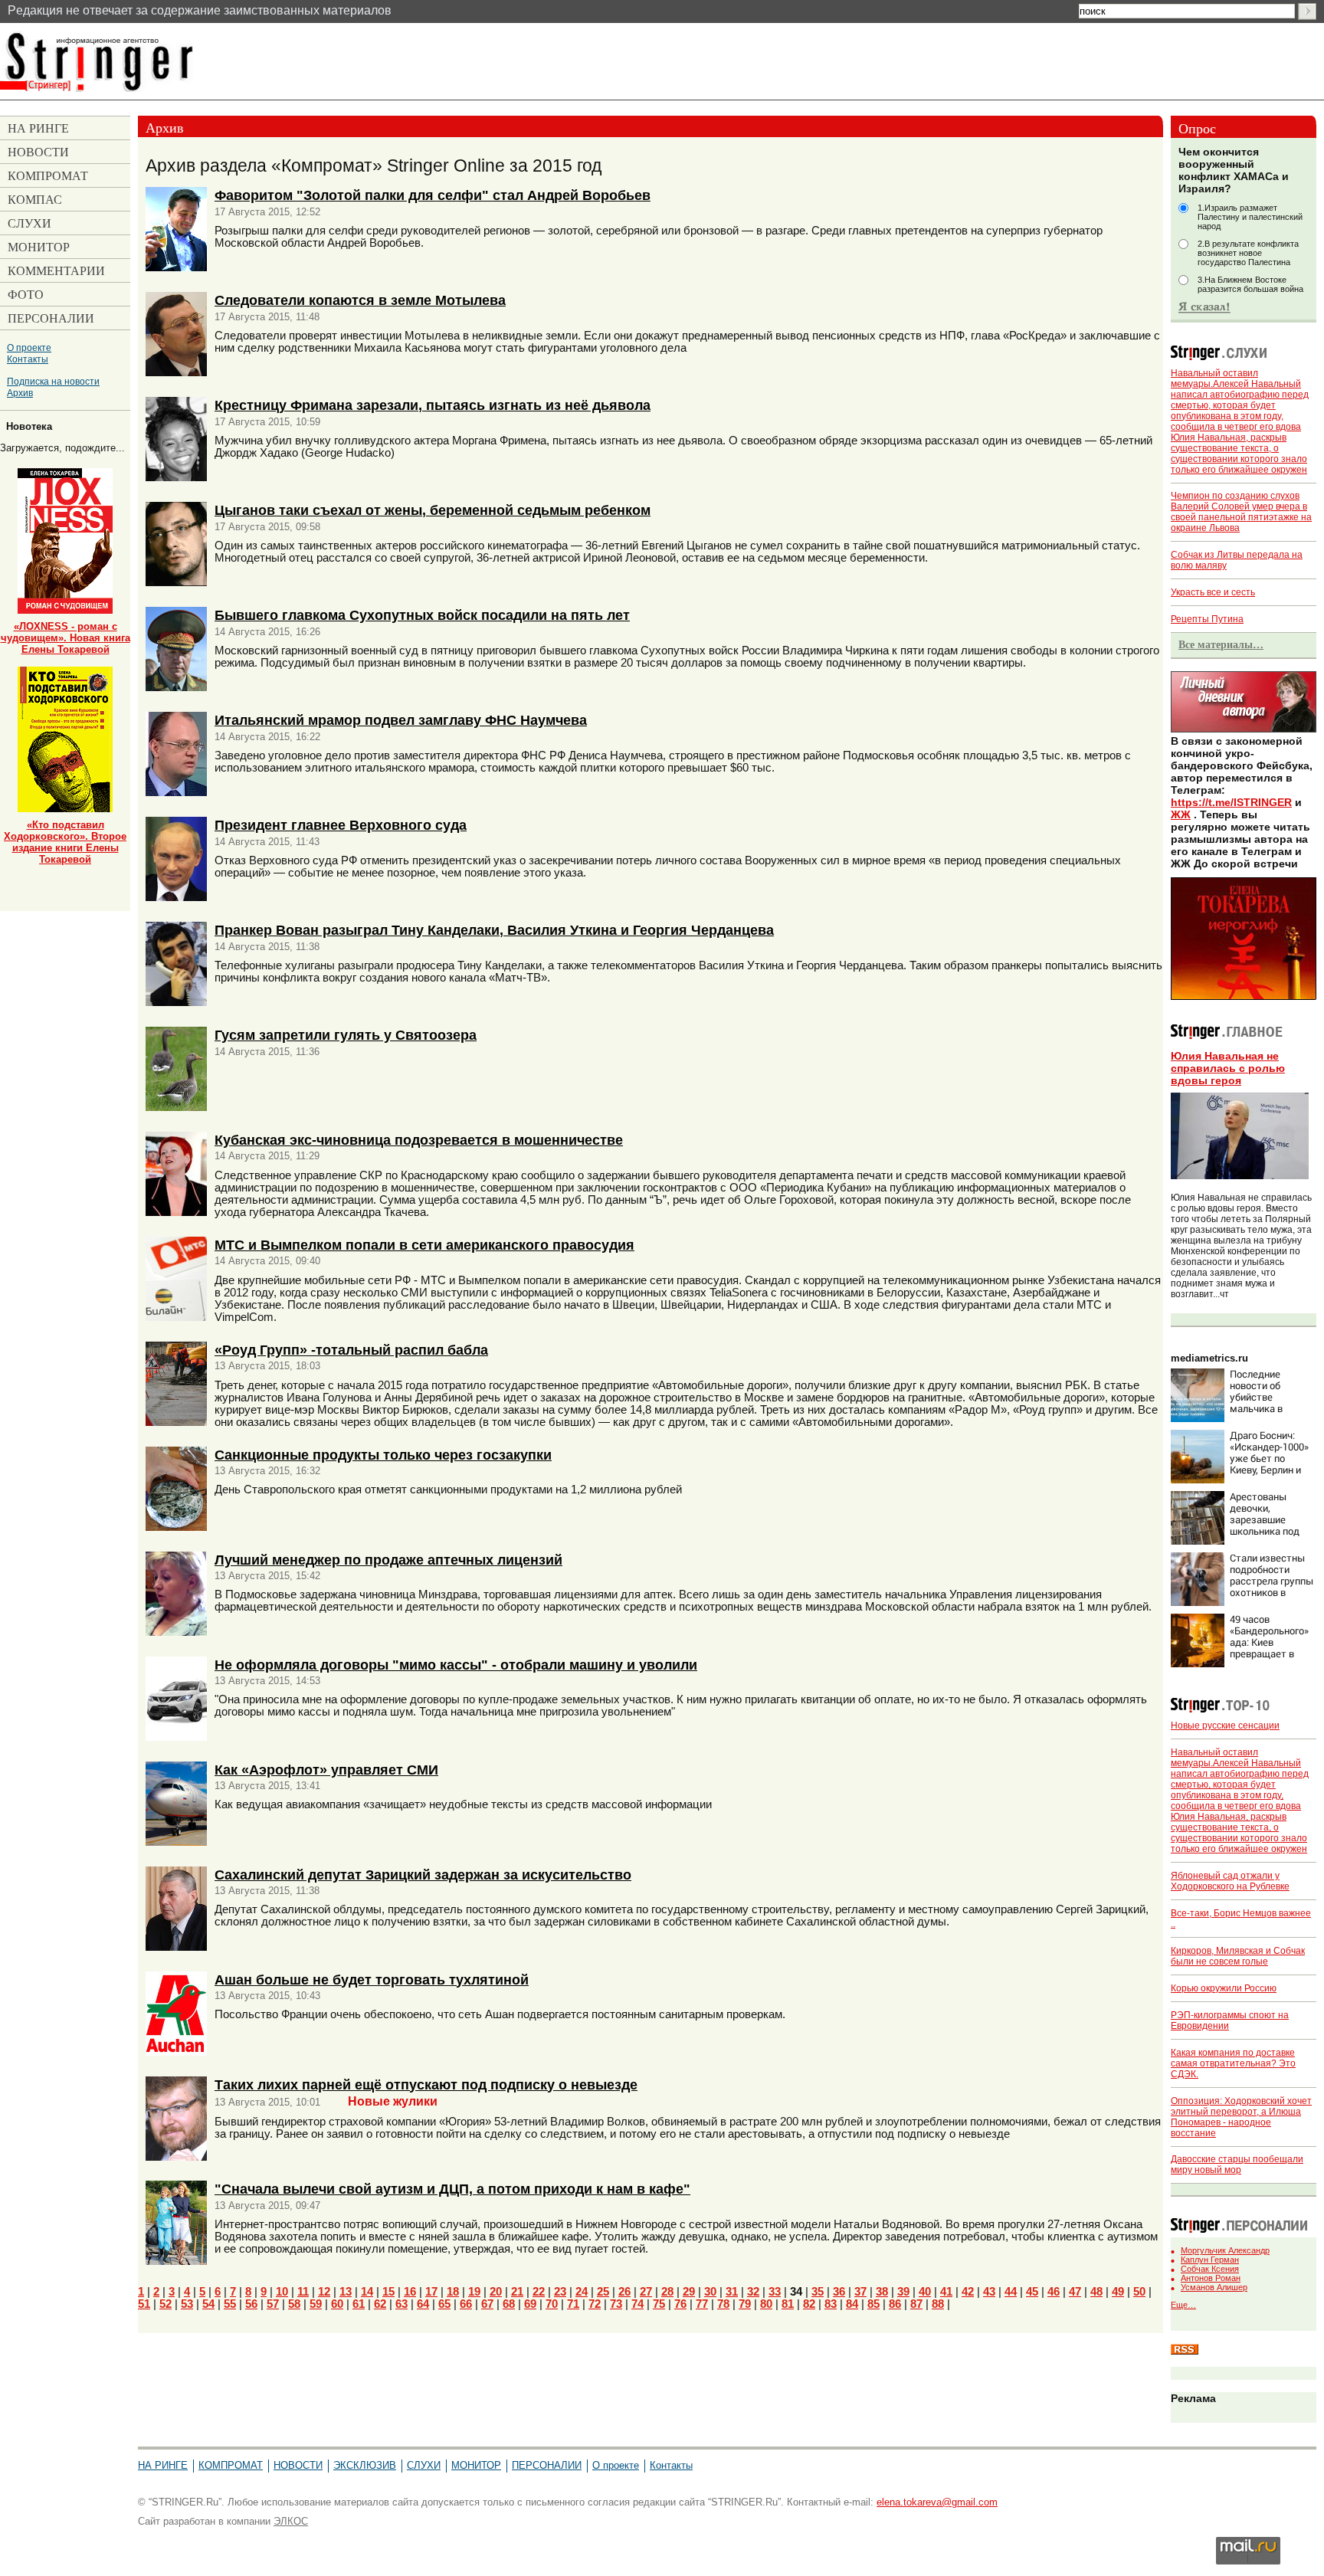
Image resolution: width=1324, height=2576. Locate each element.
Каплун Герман (1210, 2260)
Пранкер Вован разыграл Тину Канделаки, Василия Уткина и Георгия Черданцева (494, 930)
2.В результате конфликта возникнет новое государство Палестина (1248, 253)
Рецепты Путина (1207, 619)
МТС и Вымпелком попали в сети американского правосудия (424, 1245)
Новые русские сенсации (1225, 1726)
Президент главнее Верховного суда (341, 825)
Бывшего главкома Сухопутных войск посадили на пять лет (422, 615)
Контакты (28, 359)
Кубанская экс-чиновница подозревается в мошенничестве (419, 1140)
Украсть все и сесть (1213, 592)
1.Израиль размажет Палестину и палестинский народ (1250, 217)
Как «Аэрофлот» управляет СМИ (326, 1770)
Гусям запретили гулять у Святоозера (346, 1035)
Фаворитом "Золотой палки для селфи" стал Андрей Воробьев (433, 195)
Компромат (231, 2465)
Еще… (1183, 2305)
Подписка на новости (53, 381)
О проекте (29, 347)
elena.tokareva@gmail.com (937, 2502)
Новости (298, 2465)
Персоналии (547, 2465)
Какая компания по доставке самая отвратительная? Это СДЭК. (1233, 2063)
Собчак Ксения (1210, 2269)
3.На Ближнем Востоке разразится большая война (1250, 284)
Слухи (424, 2465)
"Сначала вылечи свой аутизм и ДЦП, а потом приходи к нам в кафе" (452, 2189)
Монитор (476, 2465)
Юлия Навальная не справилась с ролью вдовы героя (1228, 1068)
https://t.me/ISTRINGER (1231, 802)
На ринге (163, 2465)
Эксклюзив (365, 2465)
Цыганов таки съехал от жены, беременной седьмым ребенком (433, 510)
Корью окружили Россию (1224, 1988)
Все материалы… (1221, 644)
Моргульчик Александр (1225, 2250)
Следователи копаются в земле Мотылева (360, 300)
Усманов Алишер (1214, 2287)
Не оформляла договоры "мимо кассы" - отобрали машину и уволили (456, 1665)
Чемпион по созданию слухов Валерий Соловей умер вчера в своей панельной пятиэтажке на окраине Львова (1241, 512)
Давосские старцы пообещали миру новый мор (1237, 2165)
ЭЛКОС (291, 2521)
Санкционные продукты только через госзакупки (383, 1455)
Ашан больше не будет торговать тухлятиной (372, 1980)
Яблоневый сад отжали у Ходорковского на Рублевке (1230, 1881)
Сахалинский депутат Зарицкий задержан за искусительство (423, 1875)
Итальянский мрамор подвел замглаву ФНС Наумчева (401, 720)
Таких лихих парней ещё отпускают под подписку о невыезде (426, 2084)
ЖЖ (1181, 814)
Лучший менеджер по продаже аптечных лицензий (388, 1560)
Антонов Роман (1211, 2278)
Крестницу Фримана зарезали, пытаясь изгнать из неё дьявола (433, 405)
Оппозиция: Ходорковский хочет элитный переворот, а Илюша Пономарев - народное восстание (1241, 2117)
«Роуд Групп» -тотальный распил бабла (351, 1350)
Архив (20, 393)
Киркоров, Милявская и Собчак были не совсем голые (1238, 1956)
